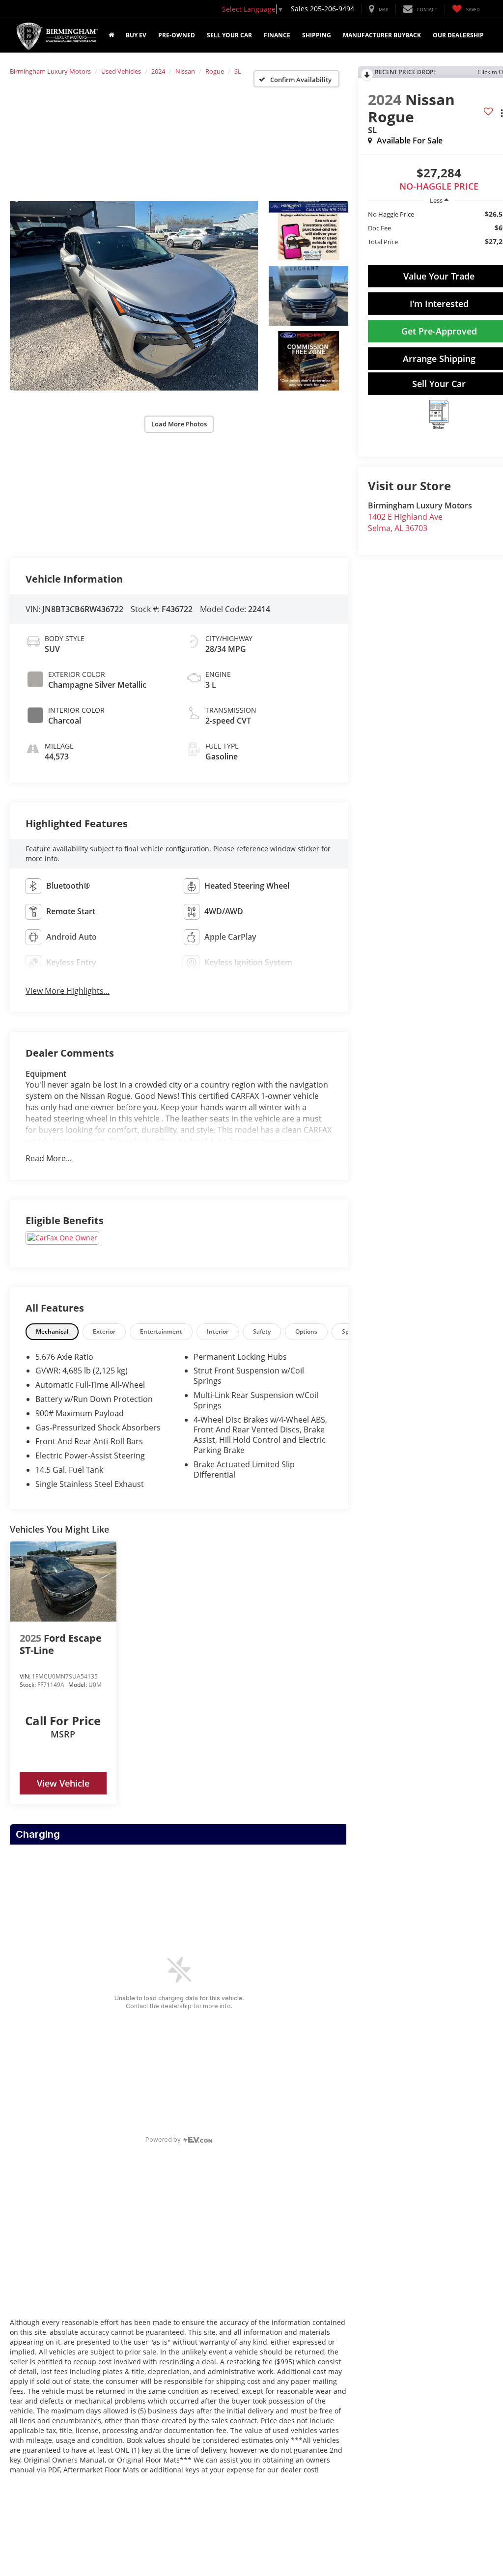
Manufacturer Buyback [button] (382, 35)
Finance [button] (277, 35)
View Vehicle (63, 1783)
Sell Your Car (229, 35)
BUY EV (136, 35)
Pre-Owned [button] (177, 35)
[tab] (52, 1331)
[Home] (111, 35)
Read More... (49, 1158)
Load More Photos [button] (179, 424)
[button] (134, 296)
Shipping (317, 35)
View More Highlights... (68, 991)
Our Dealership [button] (458, 35)
